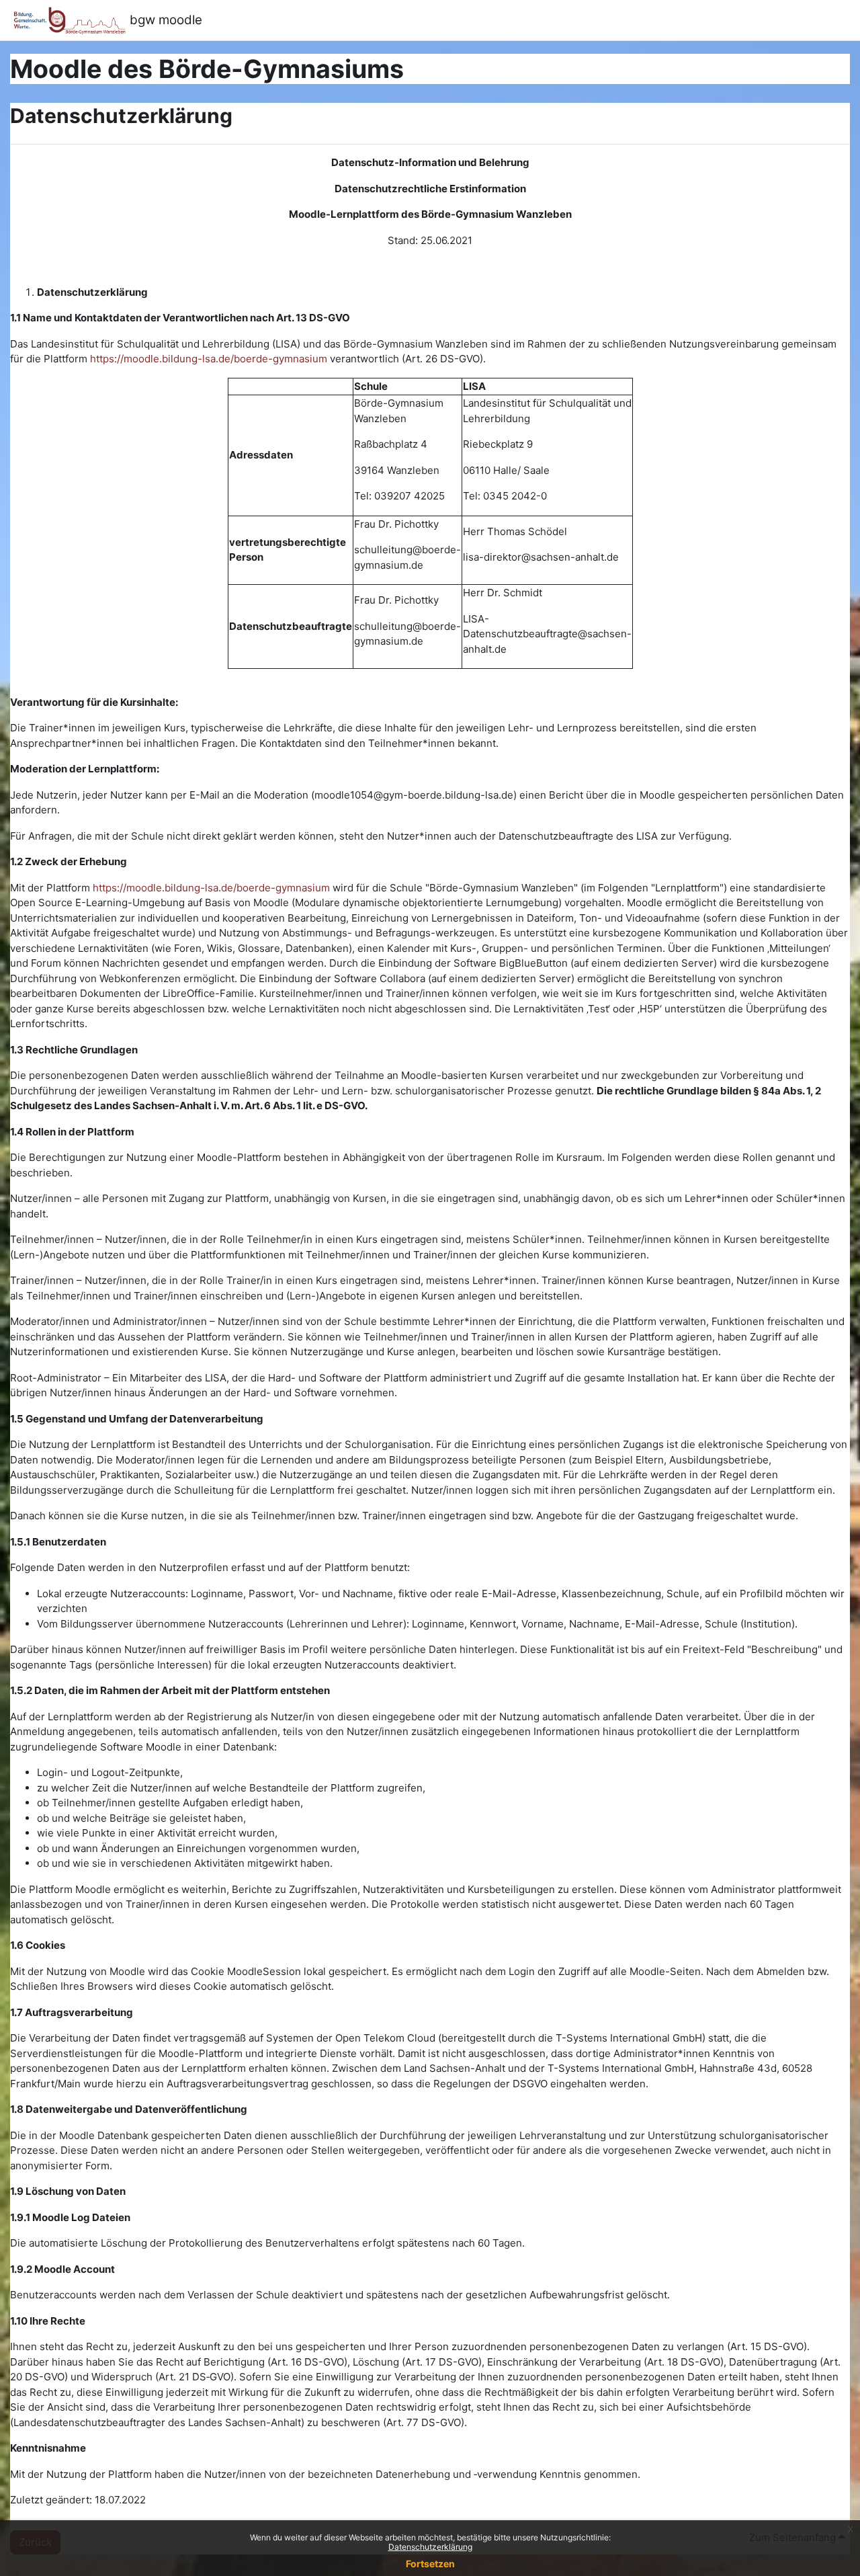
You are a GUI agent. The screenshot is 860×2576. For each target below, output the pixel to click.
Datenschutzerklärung (430, 2547)
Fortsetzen (430, 2564)
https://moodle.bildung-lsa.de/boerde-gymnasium (209, 359)
